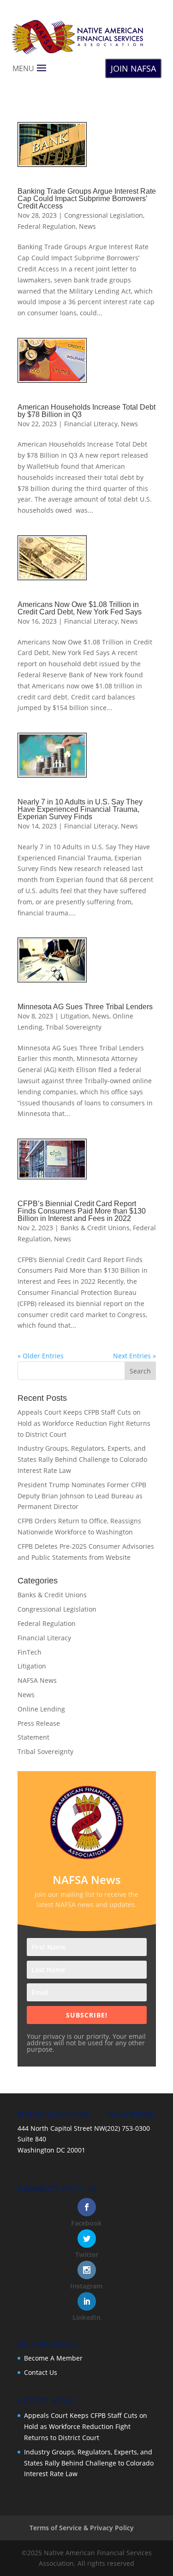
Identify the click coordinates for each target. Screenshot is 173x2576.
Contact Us (41, 2372)
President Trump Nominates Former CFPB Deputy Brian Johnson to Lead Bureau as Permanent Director (82, 1496)
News (87, 226)
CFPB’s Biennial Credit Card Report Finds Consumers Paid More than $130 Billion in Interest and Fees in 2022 (82, 1211)
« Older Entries (41, 1356)
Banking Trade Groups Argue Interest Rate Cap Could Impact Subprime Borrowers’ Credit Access (87, 199)
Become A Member (53, 2358)
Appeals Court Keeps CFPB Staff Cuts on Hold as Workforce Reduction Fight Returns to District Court (84, 1423)
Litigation (75, 1016)
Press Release (39, 1723)
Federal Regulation (47, 226)
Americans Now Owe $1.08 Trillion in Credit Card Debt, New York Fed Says (80, 608)
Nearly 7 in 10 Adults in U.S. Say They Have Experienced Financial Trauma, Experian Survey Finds (80, 809)
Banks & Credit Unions (95, 1228)
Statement (33, 1737)
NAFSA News (37, 1680)
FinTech (30, 1652)
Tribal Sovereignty (74, 1027)
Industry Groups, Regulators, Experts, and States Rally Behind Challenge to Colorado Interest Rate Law (82, 1459)
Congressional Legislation (104, 215)
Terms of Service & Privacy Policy (82, 2528)
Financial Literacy (91, 424)
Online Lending (41, 1709)
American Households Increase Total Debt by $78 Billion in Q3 (86, 411)
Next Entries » (134, 1356)
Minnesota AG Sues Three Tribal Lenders (85, 1007)
